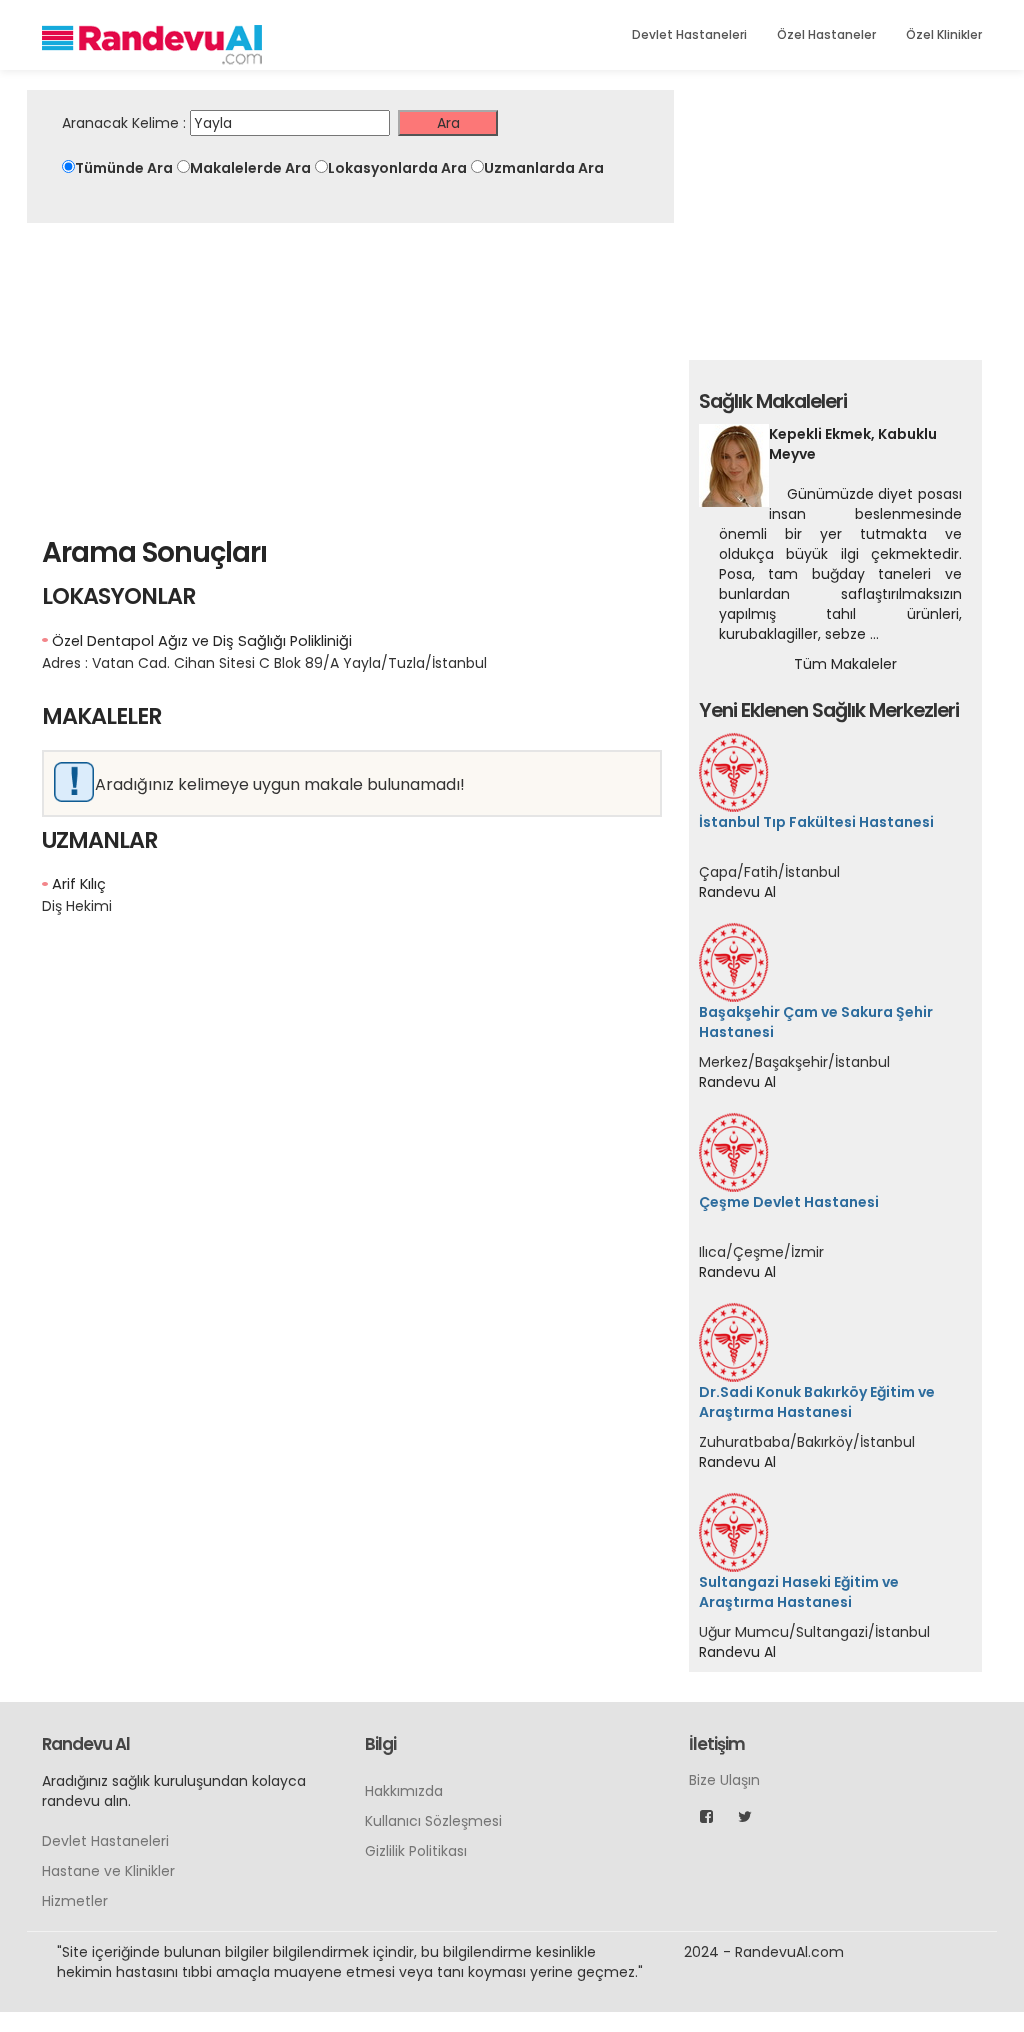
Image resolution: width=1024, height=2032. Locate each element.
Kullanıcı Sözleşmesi (433, 1991)
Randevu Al (737, 892)
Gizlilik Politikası (416, 2021)
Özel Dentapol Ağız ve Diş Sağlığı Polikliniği (202, 641)
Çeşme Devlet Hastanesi (789, 1202)
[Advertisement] (350, 373)
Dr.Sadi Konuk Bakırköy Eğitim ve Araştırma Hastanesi (817, 1402)
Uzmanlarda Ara (544, 168)
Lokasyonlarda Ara (397, 168)
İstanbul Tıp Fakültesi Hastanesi (816, 822)
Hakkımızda (404, 1961)
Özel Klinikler (944, 34)
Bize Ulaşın (724, 1950)
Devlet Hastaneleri (689, 34)
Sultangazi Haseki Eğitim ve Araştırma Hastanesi (799, 1592)
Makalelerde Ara (250, 168)
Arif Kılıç (79, 884)
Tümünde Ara (124, 168)
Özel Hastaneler (826, 34)
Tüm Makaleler (845, 664)
